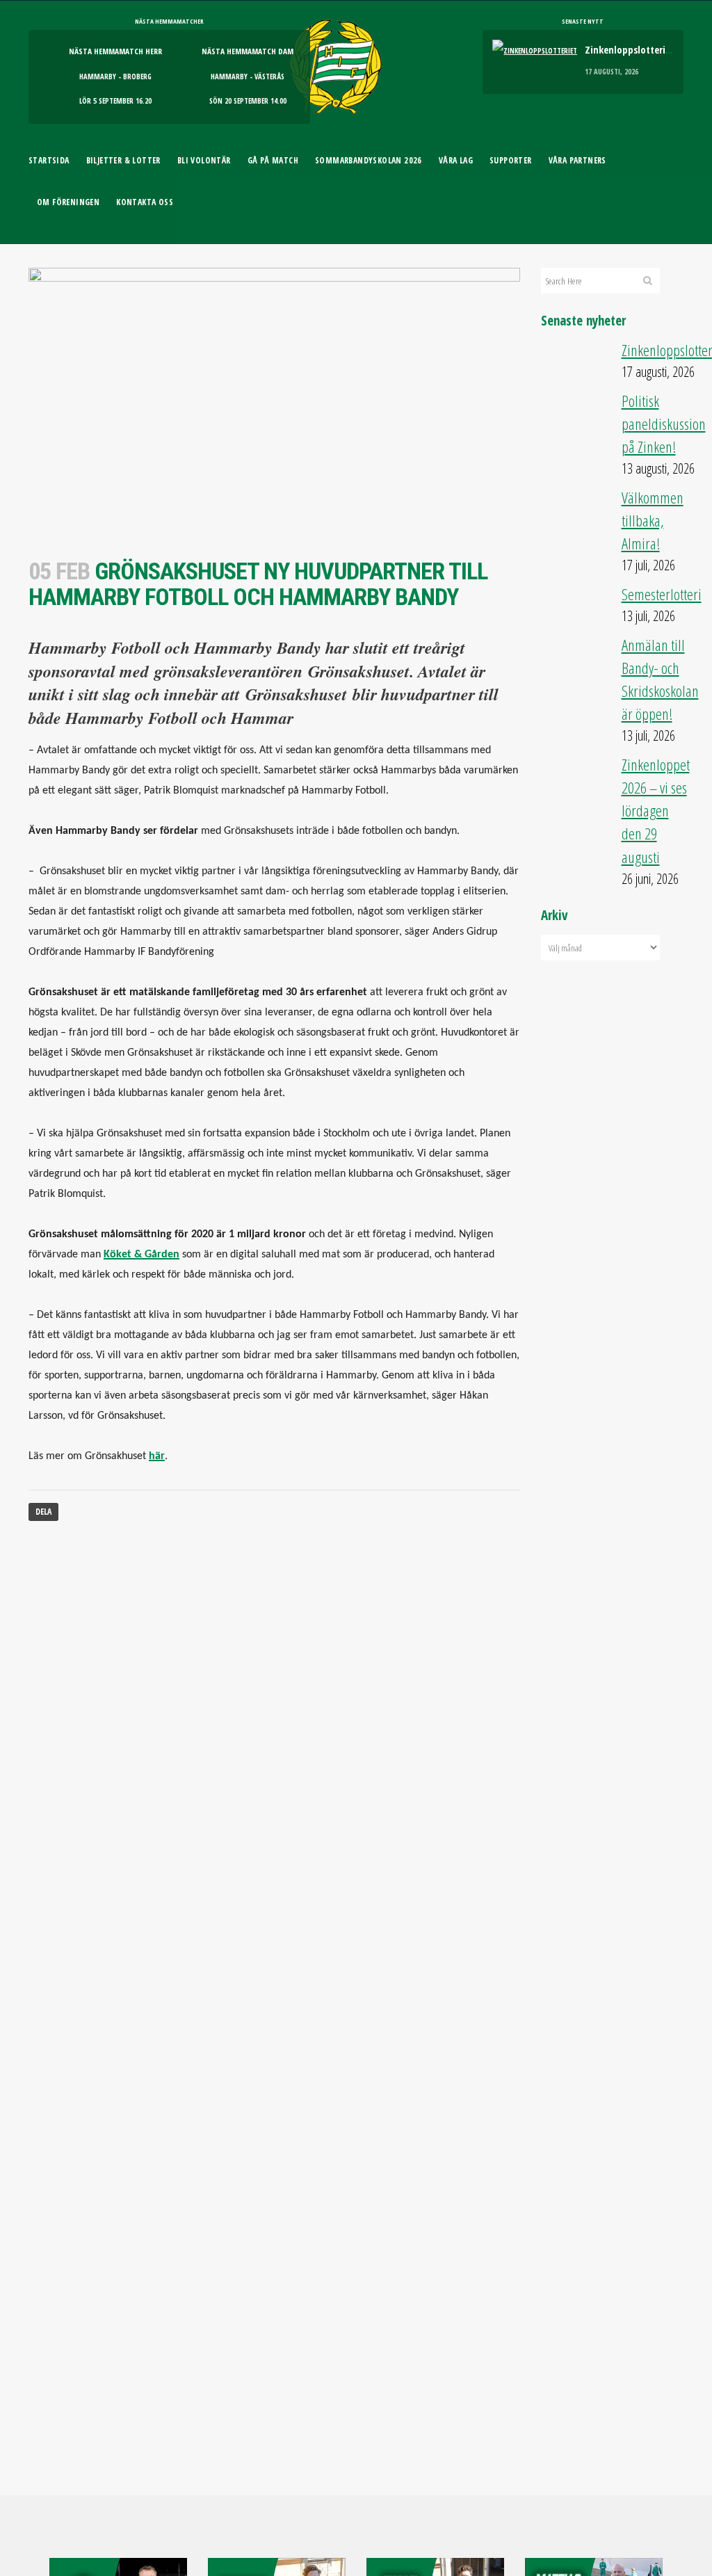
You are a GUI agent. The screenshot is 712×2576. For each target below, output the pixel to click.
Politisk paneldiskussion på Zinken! (664, 424)
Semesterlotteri (662, 594)
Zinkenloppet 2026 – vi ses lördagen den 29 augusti (656, 811)
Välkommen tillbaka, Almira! (653, 521)
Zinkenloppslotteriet (630, 49)
